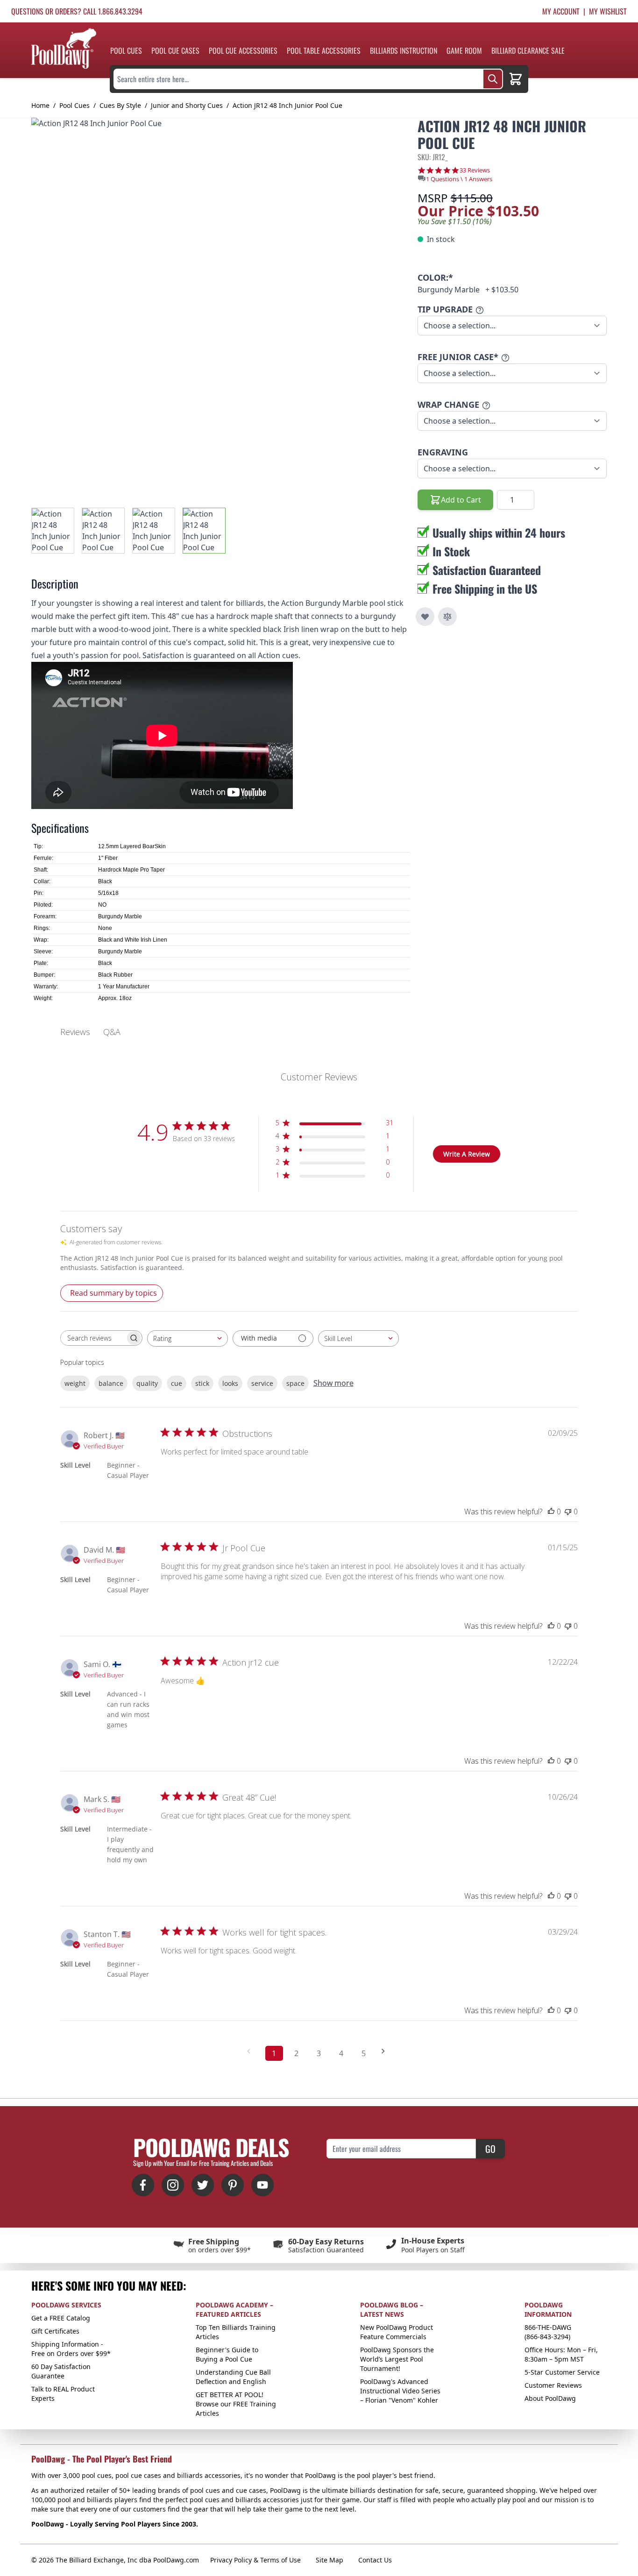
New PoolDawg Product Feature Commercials (397, 2332)
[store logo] (64, 48)
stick (202, 1383)
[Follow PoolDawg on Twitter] (203, 2185)
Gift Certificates (55, 2331)
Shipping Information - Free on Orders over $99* (71, 2349)
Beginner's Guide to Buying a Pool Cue (227, 2354)
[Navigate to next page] (386, 2051)
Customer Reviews (553, 2385)
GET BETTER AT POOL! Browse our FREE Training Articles (236, 2404)
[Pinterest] (233, 2185)
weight (75, 1383)
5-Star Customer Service (562, 2372)
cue (177, 1383)
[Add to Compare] (447, 617)
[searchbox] (93, 1338)
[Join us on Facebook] (143, 2185)
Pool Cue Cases (175, 50)
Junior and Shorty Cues (187, 105)
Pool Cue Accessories (243, 50)
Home (40, 105)
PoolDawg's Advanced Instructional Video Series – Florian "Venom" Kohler (400, 2391)
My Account (561, 11)
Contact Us (375, 2560)
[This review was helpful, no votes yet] (551, 1512)
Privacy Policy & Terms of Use (255, 2560)
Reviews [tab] (75, 1032)
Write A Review (467, 1154)
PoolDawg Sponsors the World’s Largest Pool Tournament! (397, 2359)
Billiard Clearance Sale (528, 50)
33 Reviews (475, 170)
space (295, 1383)
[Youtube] (262, 2185)
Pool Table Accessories (324, 50)
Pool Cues (126, 50)
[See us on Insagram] (173, 2185)
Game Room (464, 50)
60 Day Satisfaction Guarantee (61, 2371)
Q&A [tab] (112, 1032)
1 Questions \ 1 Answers (459, 179)
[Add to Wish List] (425, 617)
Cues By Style (120, 105)
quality (147, 1383)
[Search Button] (493, 79)
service (262, 1383)
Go (490, 2149)
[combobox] (188, 1338)
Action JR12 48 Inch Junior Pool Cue (287, 105)
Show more (333, 1383)
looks (230, 1383)
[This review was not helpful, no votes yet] (568, 1512)
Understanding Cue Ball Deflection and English (233, 2377)
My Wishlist (608, 11)
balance (111, 1383)
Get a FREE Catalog (61, 2318)
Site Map (330, 2560)
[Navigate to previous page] (252, 2051)
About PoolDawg (550, 2398)
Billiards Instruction (404, 50)
